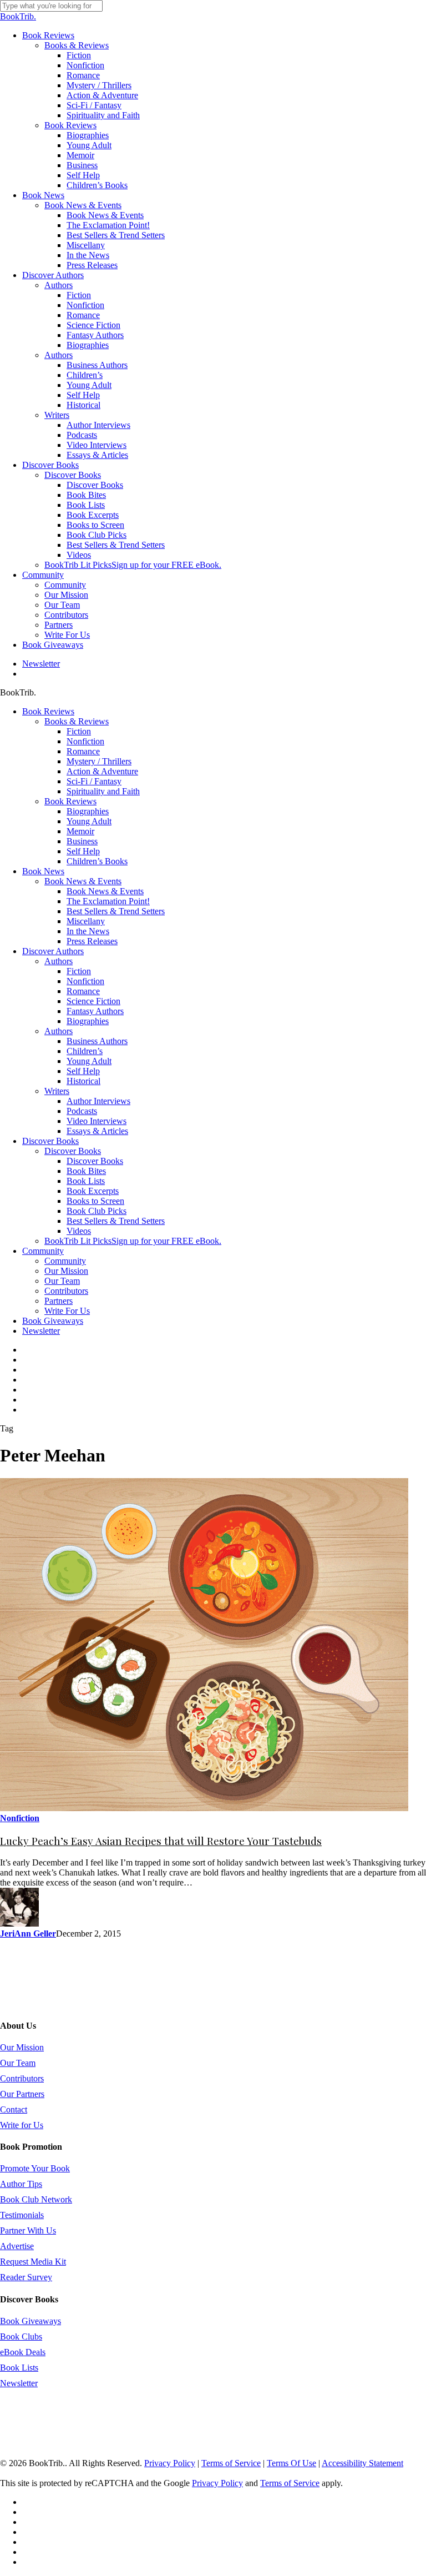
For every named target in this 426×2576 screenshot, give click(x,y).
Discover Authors (53, 951)
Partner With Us (28, 2230)
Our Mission (66, 1271)
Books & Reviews (77, 721)
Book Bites (86, 1171)
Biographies (88, 811)
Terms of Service (231, 2463)
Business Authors (97, 1041)
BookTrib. (18, 16)
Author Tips (21, 2184)
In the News (88, 931)
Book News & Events (83, 881)
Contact (14, 2109)
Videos (79, 1231)
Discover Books (50, 1141)
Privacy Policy (170, 2463)
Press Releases (92, 941)
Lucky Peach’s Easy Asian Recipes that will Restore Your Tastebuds (161, 1841)
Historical (83, 1081)
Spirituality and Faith (103, 791)
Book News (43, 871)
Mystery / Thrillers (99, 761)
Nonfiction (85, 741)
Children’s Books (97, 861)
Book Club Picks (97, 1211)
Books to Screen (95, 1201)
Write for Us (22, 2125)
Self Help (83, 851)
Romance (83, 751)
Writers (57, 1091)
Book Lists (86, 1181)
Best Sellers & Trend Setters (116, 911)
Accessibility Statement (362, 2463)
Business (82, 841)
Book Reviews (48, 711)
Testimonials (22, 2215)
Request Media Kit (33, 2262)
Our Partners (22, 2094)
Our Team (62, 1281)
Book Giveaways (53, 1321)
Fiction (79, 731)
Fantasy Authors (95, 1011)
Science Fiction (93, 1001)
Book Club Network (36, 2199)
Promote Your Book (35, 2168)
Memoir (80, 831)
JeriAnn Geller (28, 1934)
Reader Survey (26, 2277)
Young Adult (89, 821)
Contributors (66, 1291)
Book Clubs (21, 2336)
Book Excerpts (93, 1191)
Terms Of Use (291, 2463)
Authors (59, 961)
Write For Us (67, 1311)
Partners (59, 1301)
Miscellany (86, 921)
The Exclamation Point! (108, 901)
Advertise (17, 2246)
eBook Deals (23, 2352)
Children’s (85, 1051)
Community (43, 1251)
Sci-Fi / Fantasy (94, 781)
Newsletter (41, 1331)
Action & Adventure (102, 771)
